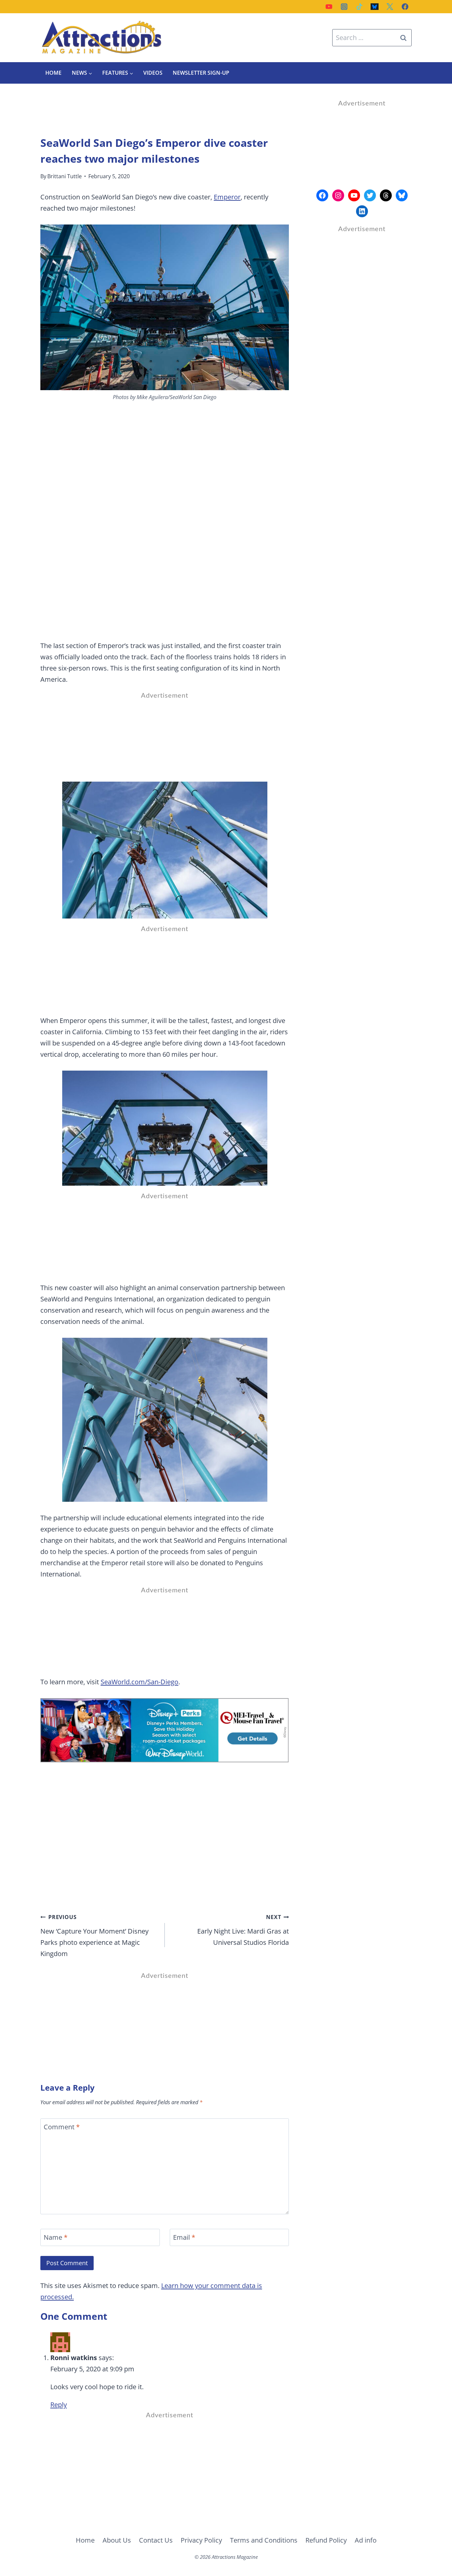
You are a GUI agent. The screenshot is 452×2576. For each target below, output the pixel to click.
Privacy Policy (201, 2540)
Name (56, 2237)
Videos (153, 73)
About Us (117, 2540)
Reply (59, 2405)
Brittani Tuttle (65, 176)
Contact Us (156, 2540)
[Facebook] (405, 7)
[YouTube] (329, 7)
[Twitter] (390, 7)
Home (53, 73)
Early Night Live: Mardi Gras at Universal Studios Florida (243, 1930)
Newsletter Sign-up (201, 73)
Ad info (366, 2540)
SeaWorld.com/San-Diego (139, 1682)
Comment (62, 2127)
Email (184, 2237)
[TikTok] (359, 7)
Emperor (227, 197)
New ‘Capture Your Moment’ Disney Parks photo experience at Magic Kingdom (94, 1936)
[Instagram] (344, 7)
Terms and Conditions (264, 2540)
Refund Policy (326, 2540)
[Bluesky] (375, 7)
